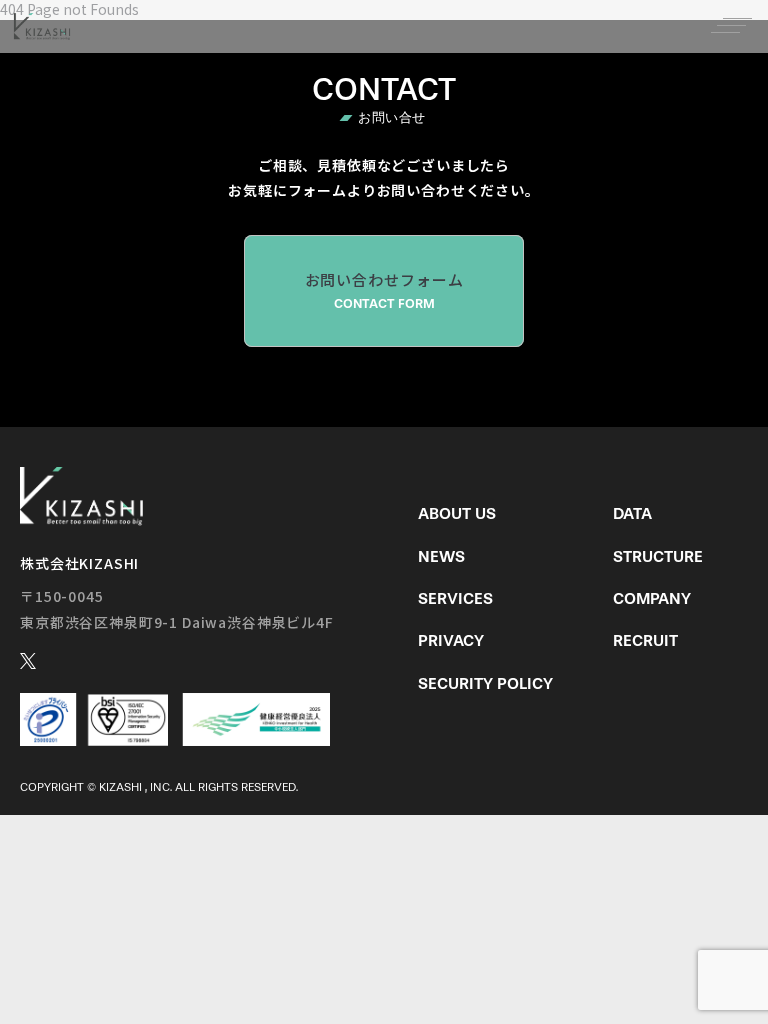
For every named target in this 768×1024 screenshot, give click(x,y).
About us (457, 513)
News (441, 556)
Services (455, 598)
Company (652, 598)
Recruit (645, 640)
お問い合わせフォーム (384, 290)
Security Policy (485, 683)
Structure (658, 556)
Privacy (451, 640)
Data (632, 513)
